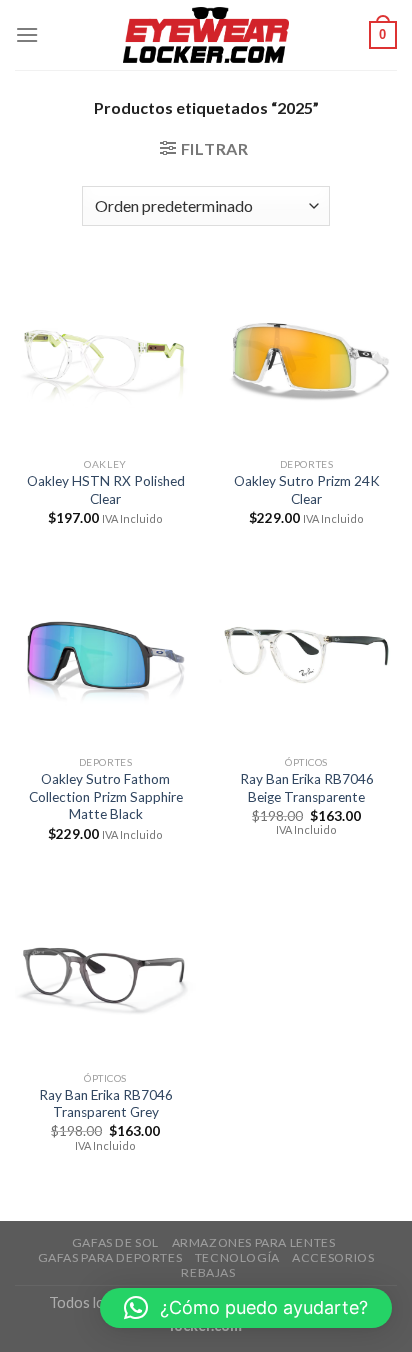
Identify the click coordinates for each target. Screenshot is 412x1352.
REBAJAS (208, 1272)
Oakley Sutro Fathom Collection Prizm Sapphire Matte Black (106, 796)
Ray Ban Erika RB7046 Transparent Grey (106, 1104)
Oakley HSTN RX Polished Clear (106, 490)
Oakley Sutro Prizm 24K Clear (307, 490)
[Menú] (27, 34)
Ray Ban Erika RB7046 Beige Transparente (307, 788)
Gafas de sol (115, 1242)
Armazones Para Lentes (254, 1242)
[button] (246, 1308)
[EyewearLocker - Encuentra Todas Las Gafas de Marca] (206, 35)
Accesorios (333, 1257)
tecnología (237, 1257)
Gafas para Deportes (110, 1257)
